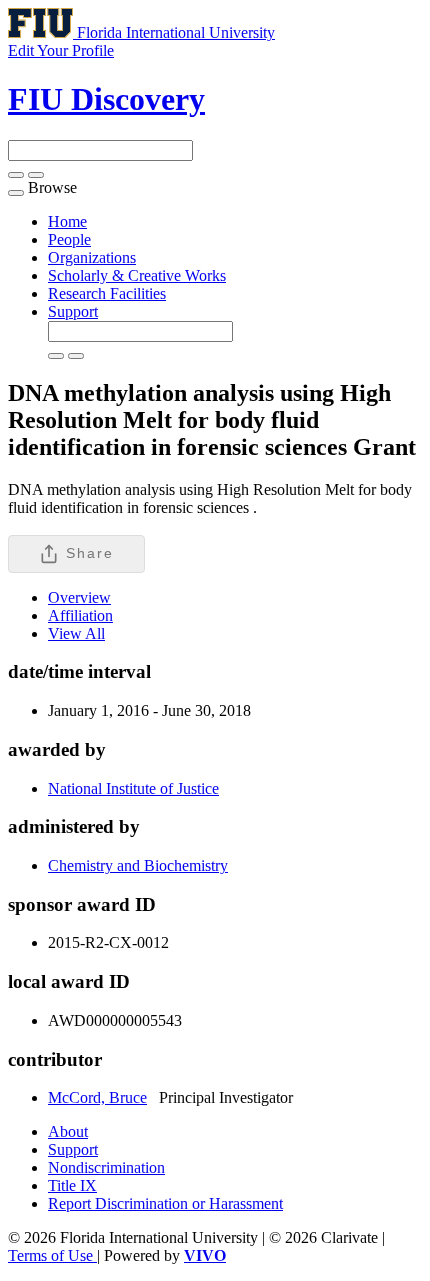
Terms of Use (52, 1255)
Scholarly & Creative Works (137, 275)
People (69, 239)
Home (67, 221)
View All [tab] (76, 633)
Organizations (92, 257)
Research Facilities (107, 293)
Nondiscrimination (106, 1167)
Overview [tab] (79, 597)
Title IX (72, 1185)
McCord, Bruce (97, 1097)
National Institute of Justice (133, 788)
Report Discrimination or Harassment (165, 1203)
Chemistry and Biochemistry (138, 865)
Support (73, 311)
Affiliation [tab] (80, 615)
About (68, 1131)
